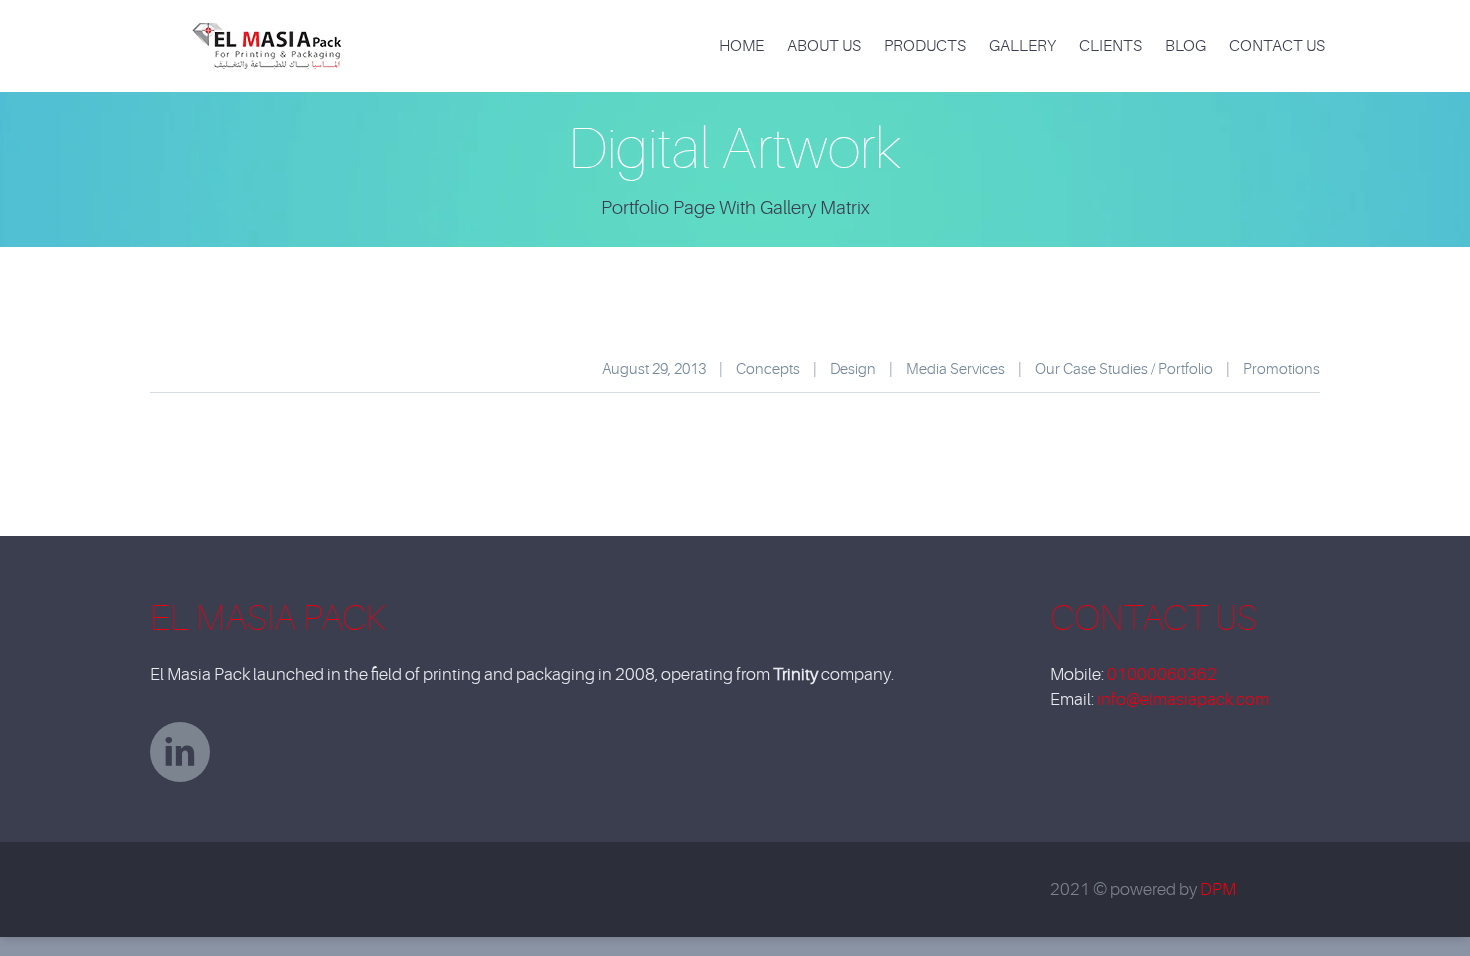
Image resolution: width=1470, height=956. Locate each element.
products (925, 46)
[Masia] (276, 34)
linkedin (180, 752)
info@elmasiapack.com (1183, 699)
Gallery (1022, 46)
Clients (1110, 46)
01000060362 (1162, 674)
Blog (1185, 46)
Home (741, 46)
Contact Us (1277, 46)
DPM (1218, 889)
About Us (824, 46)
